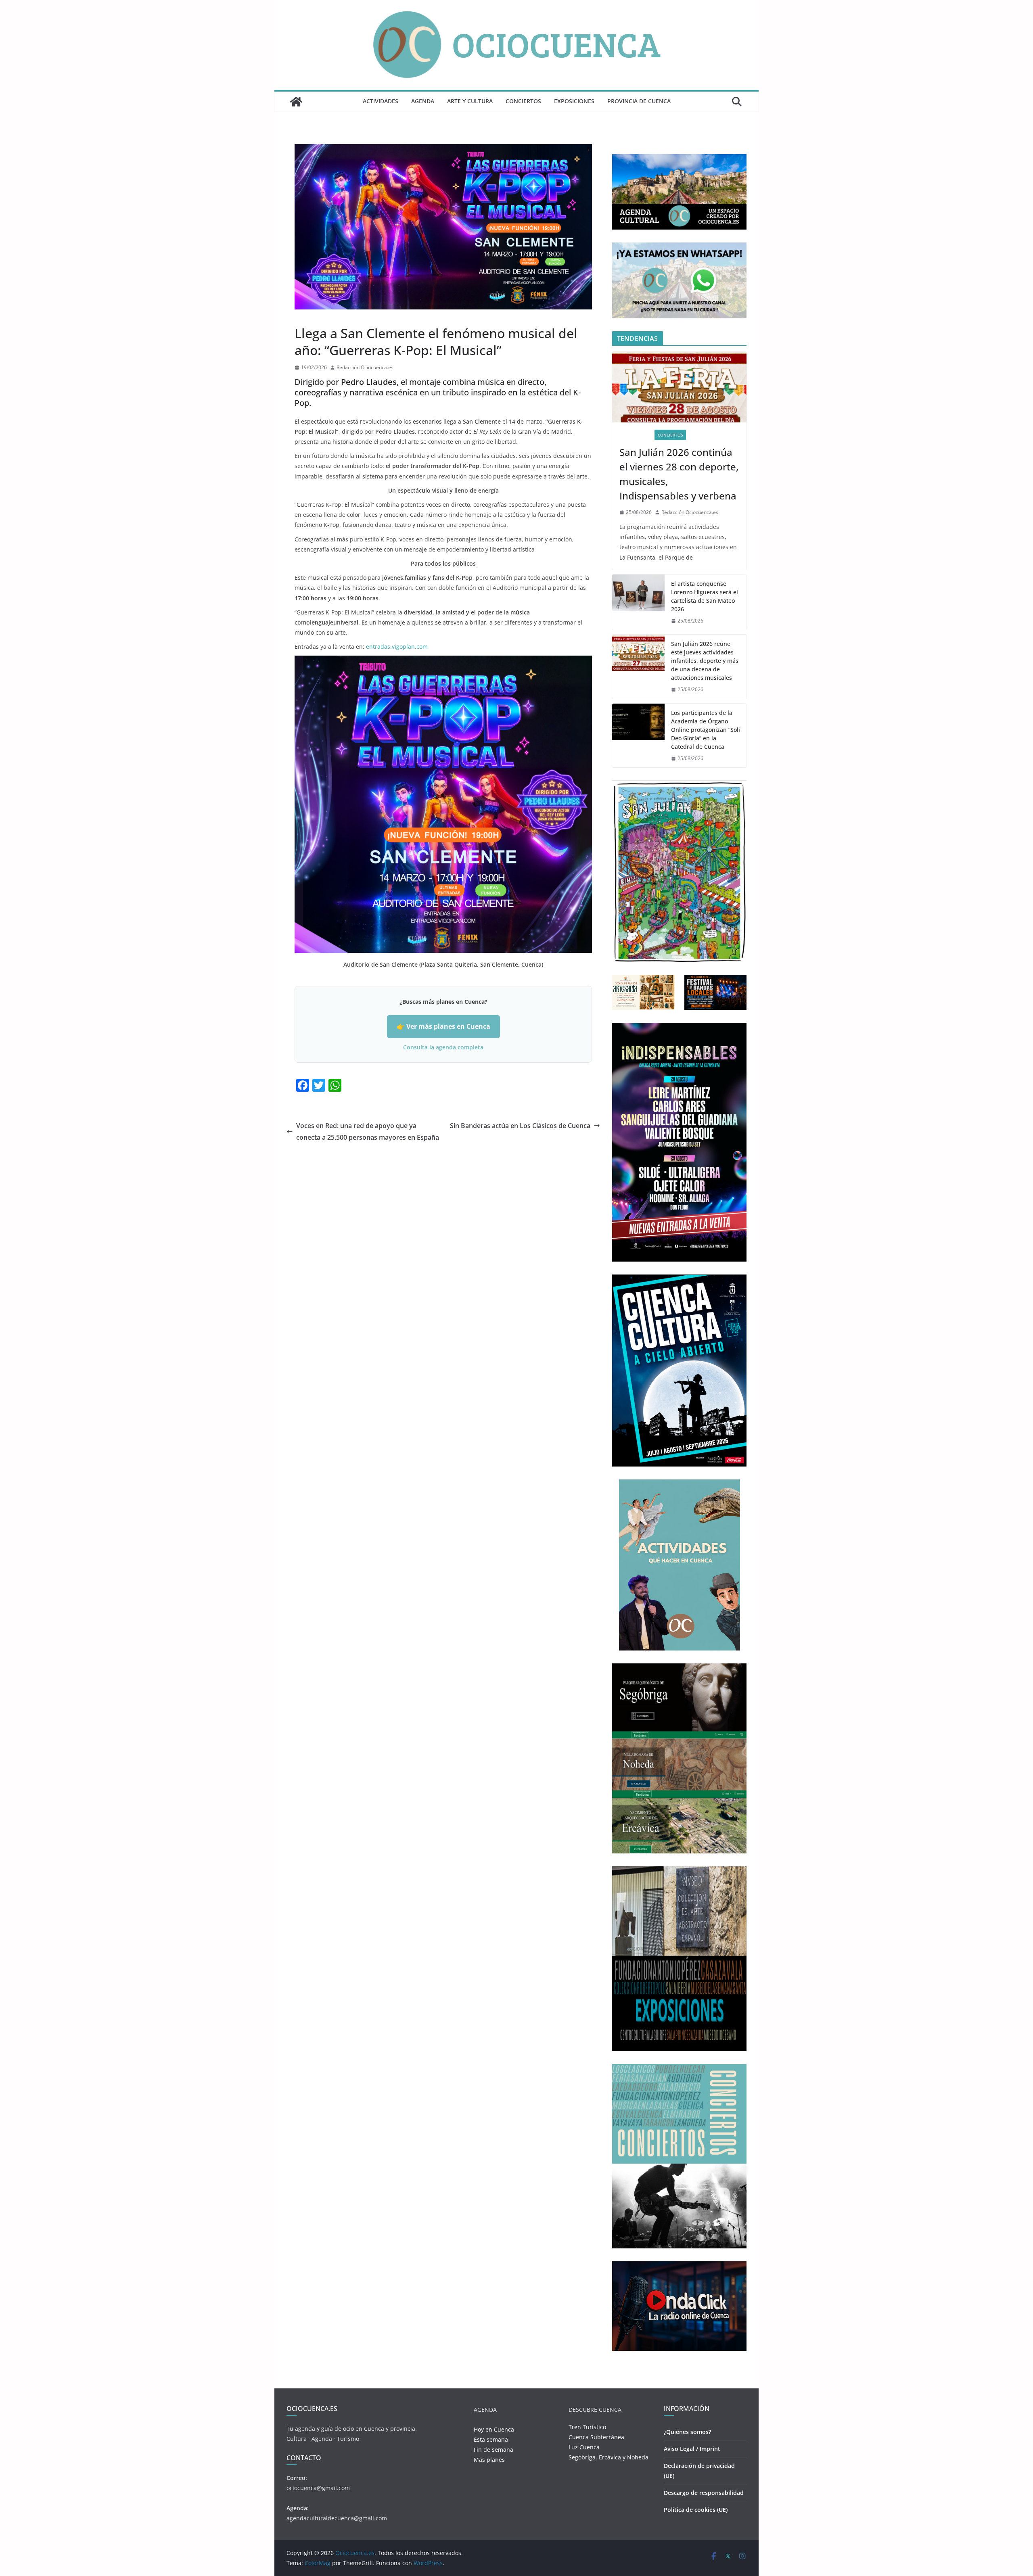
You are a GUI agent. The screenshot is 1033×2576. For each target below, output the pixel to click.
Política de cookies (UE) (696, 2510)
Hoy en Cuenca (494, 2429)
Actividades (381, 101)
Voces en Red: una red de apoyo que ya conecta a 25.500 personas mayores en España (368, 1131)
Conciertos (523, 101)
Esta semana (491, 2439)
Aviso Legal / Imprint (692, 2449)
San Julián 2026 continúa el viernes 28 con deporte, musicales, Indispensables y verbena (679, 474)
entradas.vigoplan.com (397, 647)
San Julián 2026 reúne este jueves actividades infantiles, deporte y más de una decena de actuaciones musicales (705, 661)
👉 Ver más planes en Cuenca (443, 1026)
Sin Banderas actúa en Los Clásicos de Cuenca (520, 1126)
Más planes (489, 2460)
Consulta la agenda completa (443, 1047)
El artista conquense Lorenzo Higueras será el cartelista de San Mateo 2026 (705, 596)
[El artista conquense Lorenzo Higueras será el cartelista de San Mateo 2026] (638, 602)
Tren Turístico (587, 2427)
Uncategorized (314, 315)
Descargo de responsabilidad (704, 2493)
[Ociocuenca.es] (296, 102)
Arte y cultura (470, 101)
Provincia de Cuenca (639, 101)
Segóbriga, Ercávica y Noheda (609, 2457)
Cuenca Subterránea (596, 2437)
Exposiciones (574, 101)
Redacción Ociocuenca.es (365, 367)
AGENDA (423, 101)
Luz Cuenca (584, 2447)
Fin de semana (493, 2450)
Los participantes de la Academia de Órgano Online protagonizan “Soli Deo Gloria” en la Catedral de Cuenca (706, 730)
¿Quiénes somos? (687, 2432)
